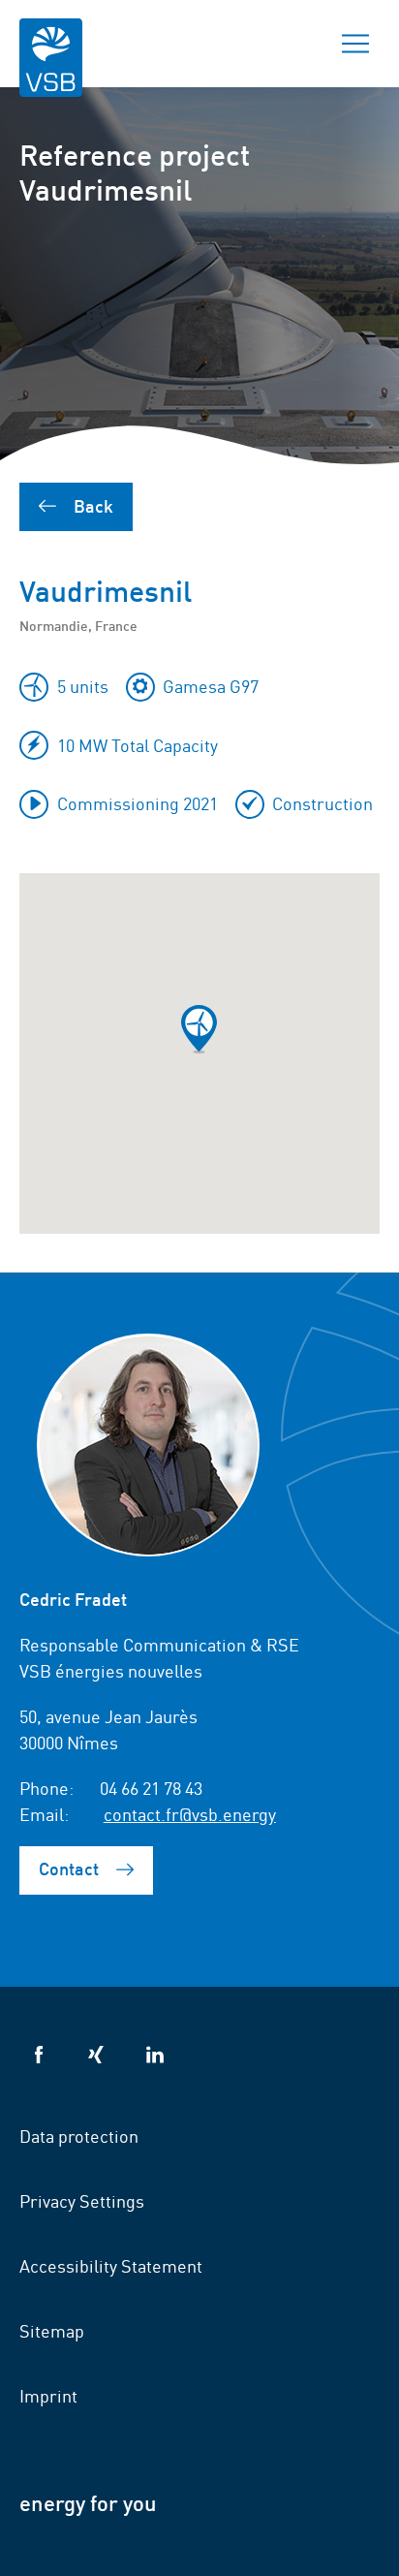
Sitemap (52, 2330)
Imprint (48, 2395)
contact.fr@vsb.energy (190, 1813)
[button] (199, 1029)
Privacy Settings (82, 2200)
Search (288, 44)
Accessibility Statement (111, 2265)
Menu (355, 44)
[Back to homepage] (51, 70)
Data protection (79, 2135)
